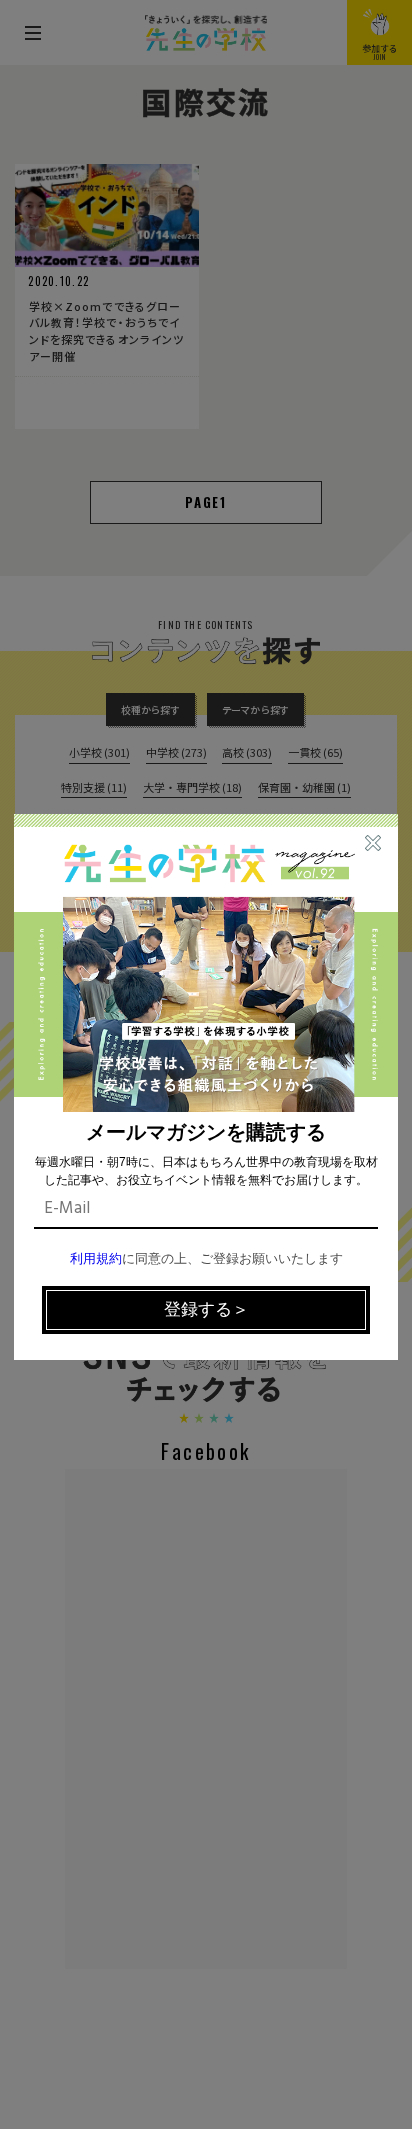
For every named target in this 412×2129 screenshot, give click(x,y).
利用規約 (96, 1259)
